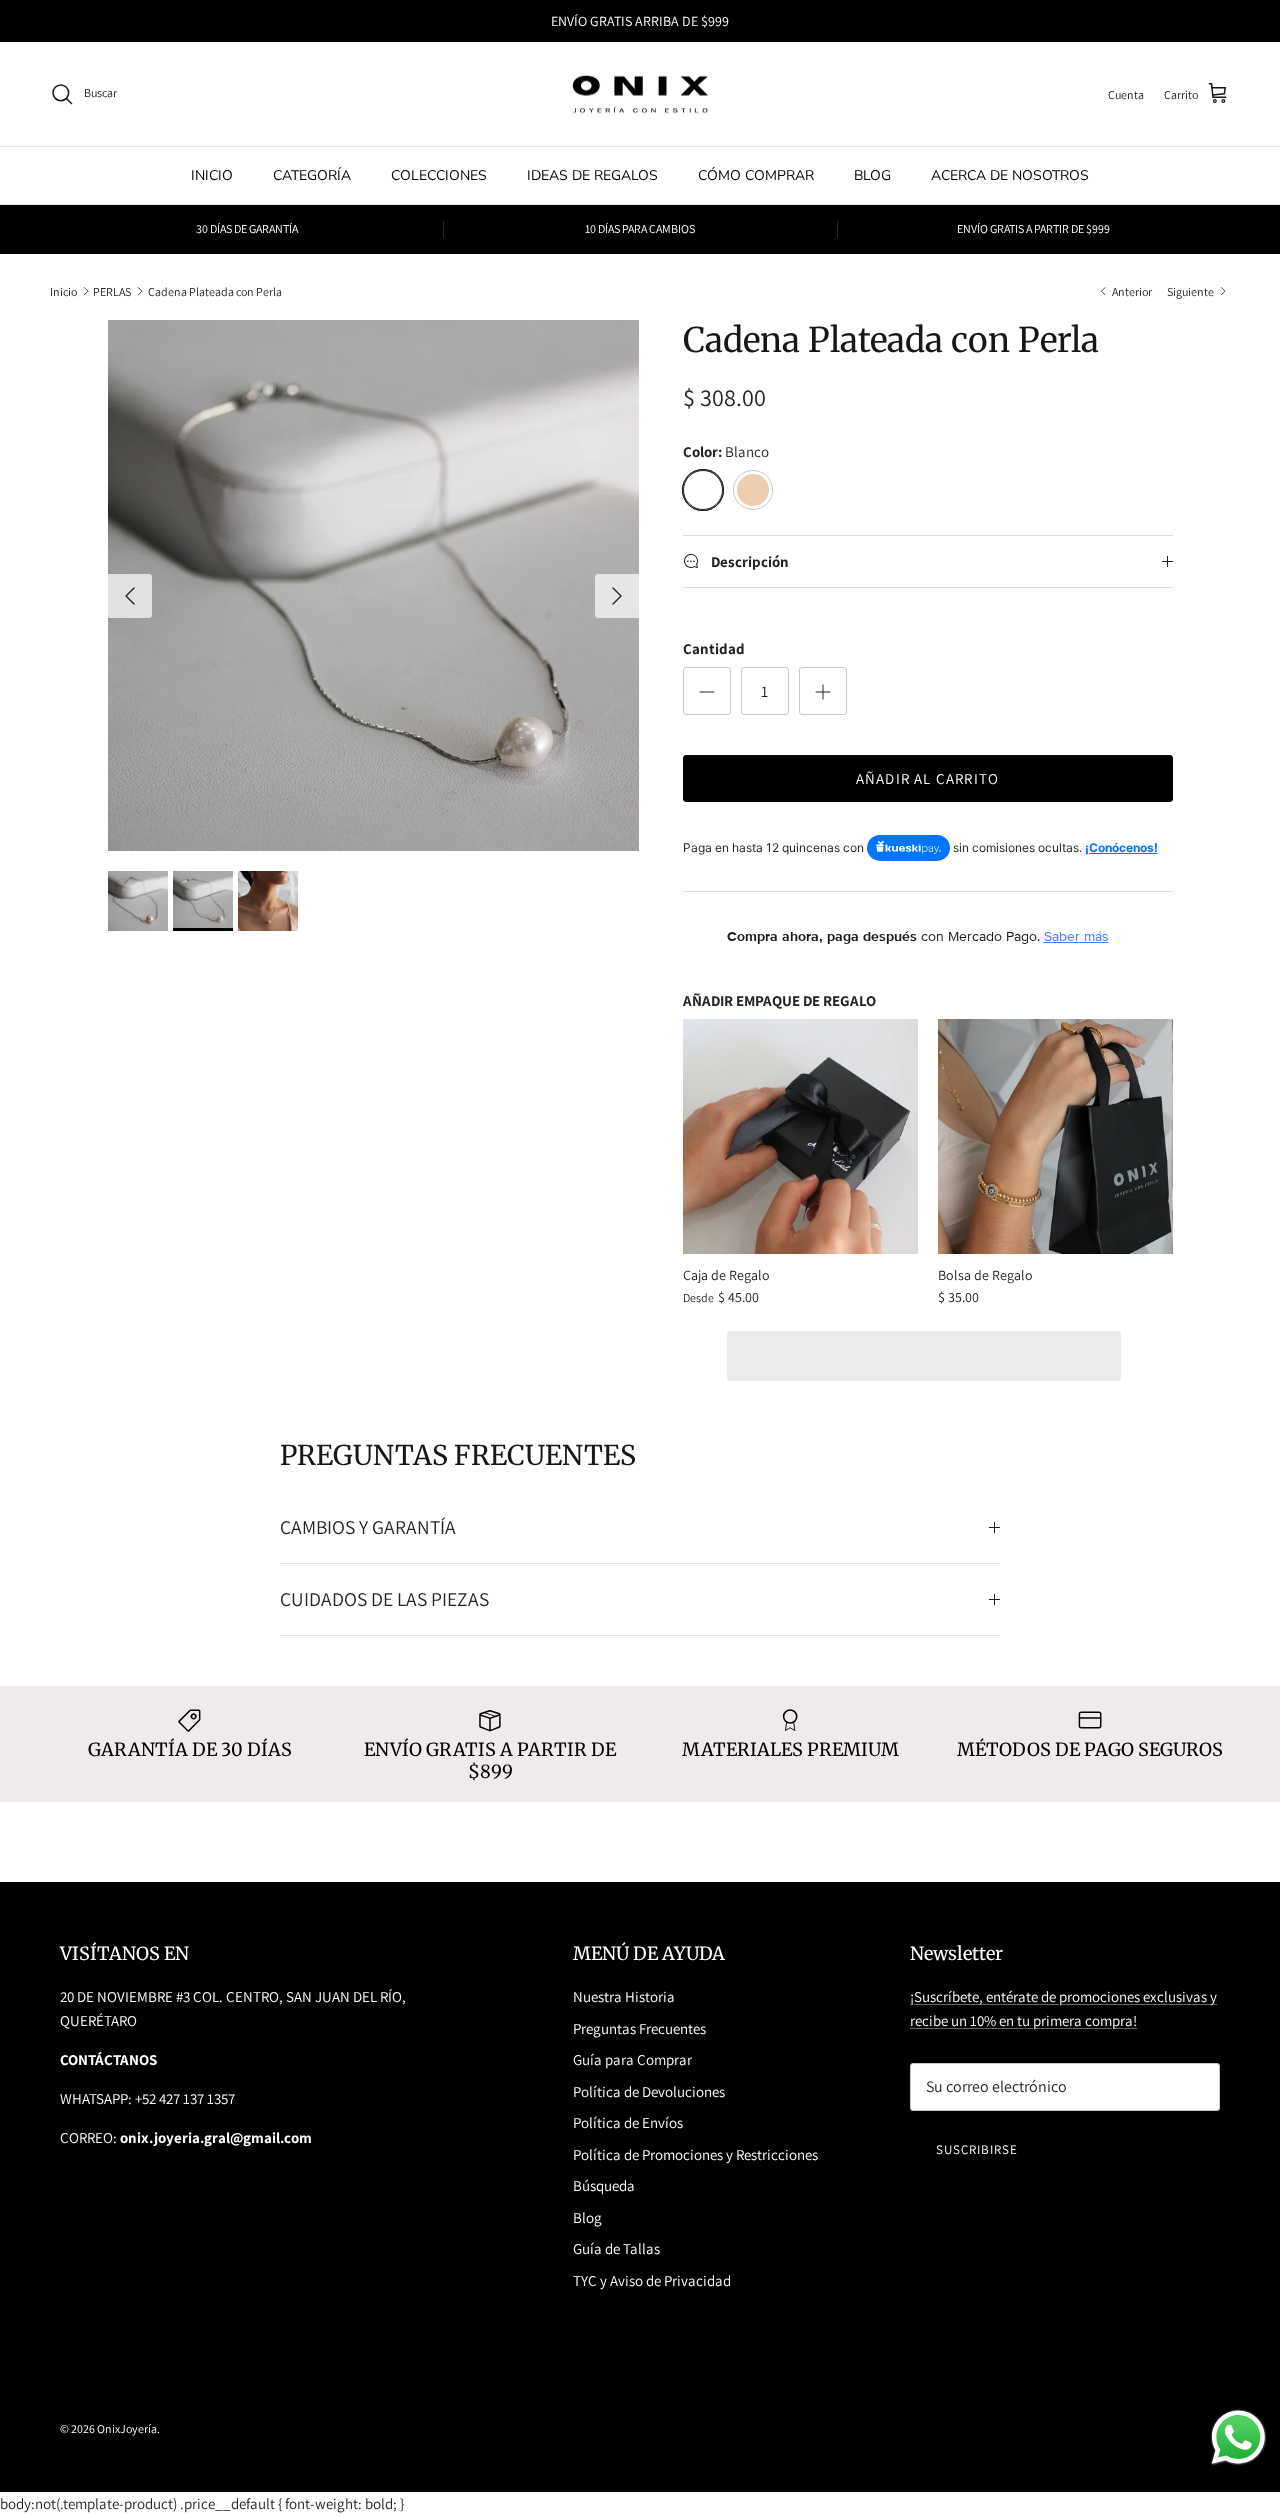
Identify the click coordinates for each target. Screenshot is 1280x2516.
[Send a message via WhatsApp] (1238, 2437)
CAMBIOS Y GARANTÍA (368, 1527)
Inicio (63, 290)
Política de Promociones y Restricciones (695, 2154)
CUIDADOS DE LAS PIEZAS (384, 1599)
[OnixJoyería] (640, 94)
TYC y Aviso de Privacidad (652, 2280)
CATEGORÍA (312, 175)
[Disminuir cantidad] (707, 691)
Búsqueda (604, 2185)
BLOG (872, 175)
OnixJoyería (127, 2428)
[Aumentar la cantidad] (823, 691)
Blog (587, 2217)
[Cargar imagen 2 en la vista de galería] (373, 585)
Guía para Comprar (632, 2059)
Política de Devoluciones (649, 2091)
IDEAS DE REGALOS (592, 175)
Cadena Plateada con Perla (215, 290)
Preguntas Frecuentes (639, 2028)
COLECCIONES (439, 175)
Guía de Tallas (616, 2248)
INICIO (212, 175)
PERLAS (112, 290)
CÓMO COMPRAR (756, 175)
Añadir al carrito (927, 778)
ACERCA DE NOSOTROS (1010, 175)
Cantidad (714, 648)
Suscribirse (977, 2149)
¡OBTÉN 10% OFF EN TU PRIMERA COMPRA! (639, 23)
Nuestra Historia (624, 1996)
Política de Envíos (628, 2122)
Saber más (1076, 936)
